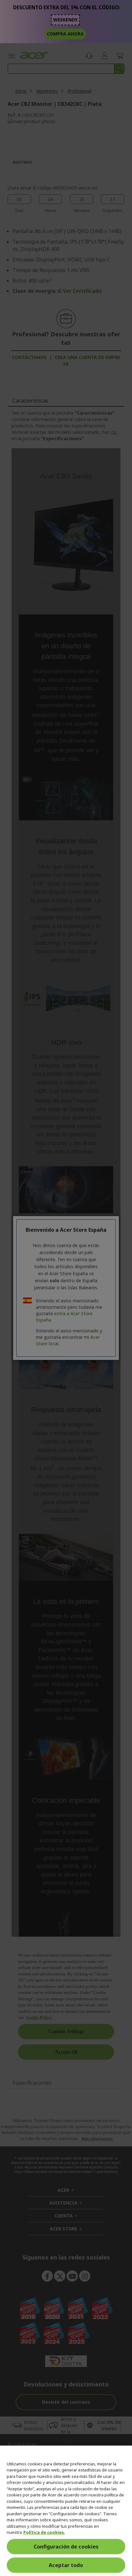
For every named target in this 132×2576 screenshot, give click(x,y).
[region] (66, 2511)
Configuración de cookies (66, 2547)
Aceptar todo (66, 2565)
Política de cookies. (44, 2532)
